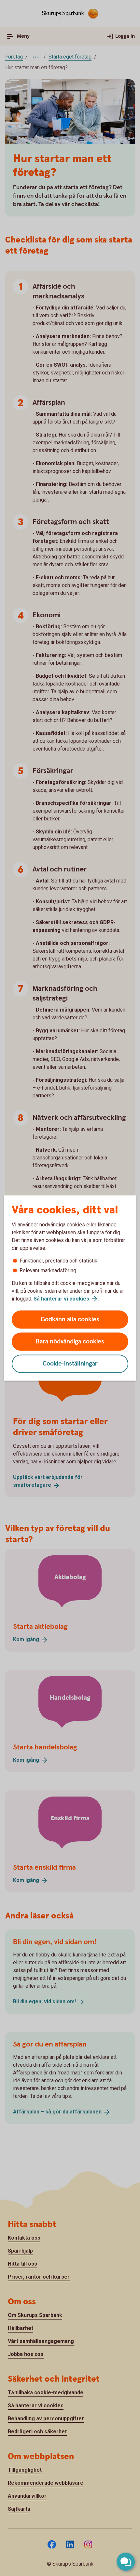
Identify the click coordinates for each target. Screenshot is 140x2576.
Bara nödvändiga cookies (70, 1342)
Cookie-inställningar (70, 1364)
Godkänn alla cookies (70, 1320)
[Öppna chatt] (126, 2562)
